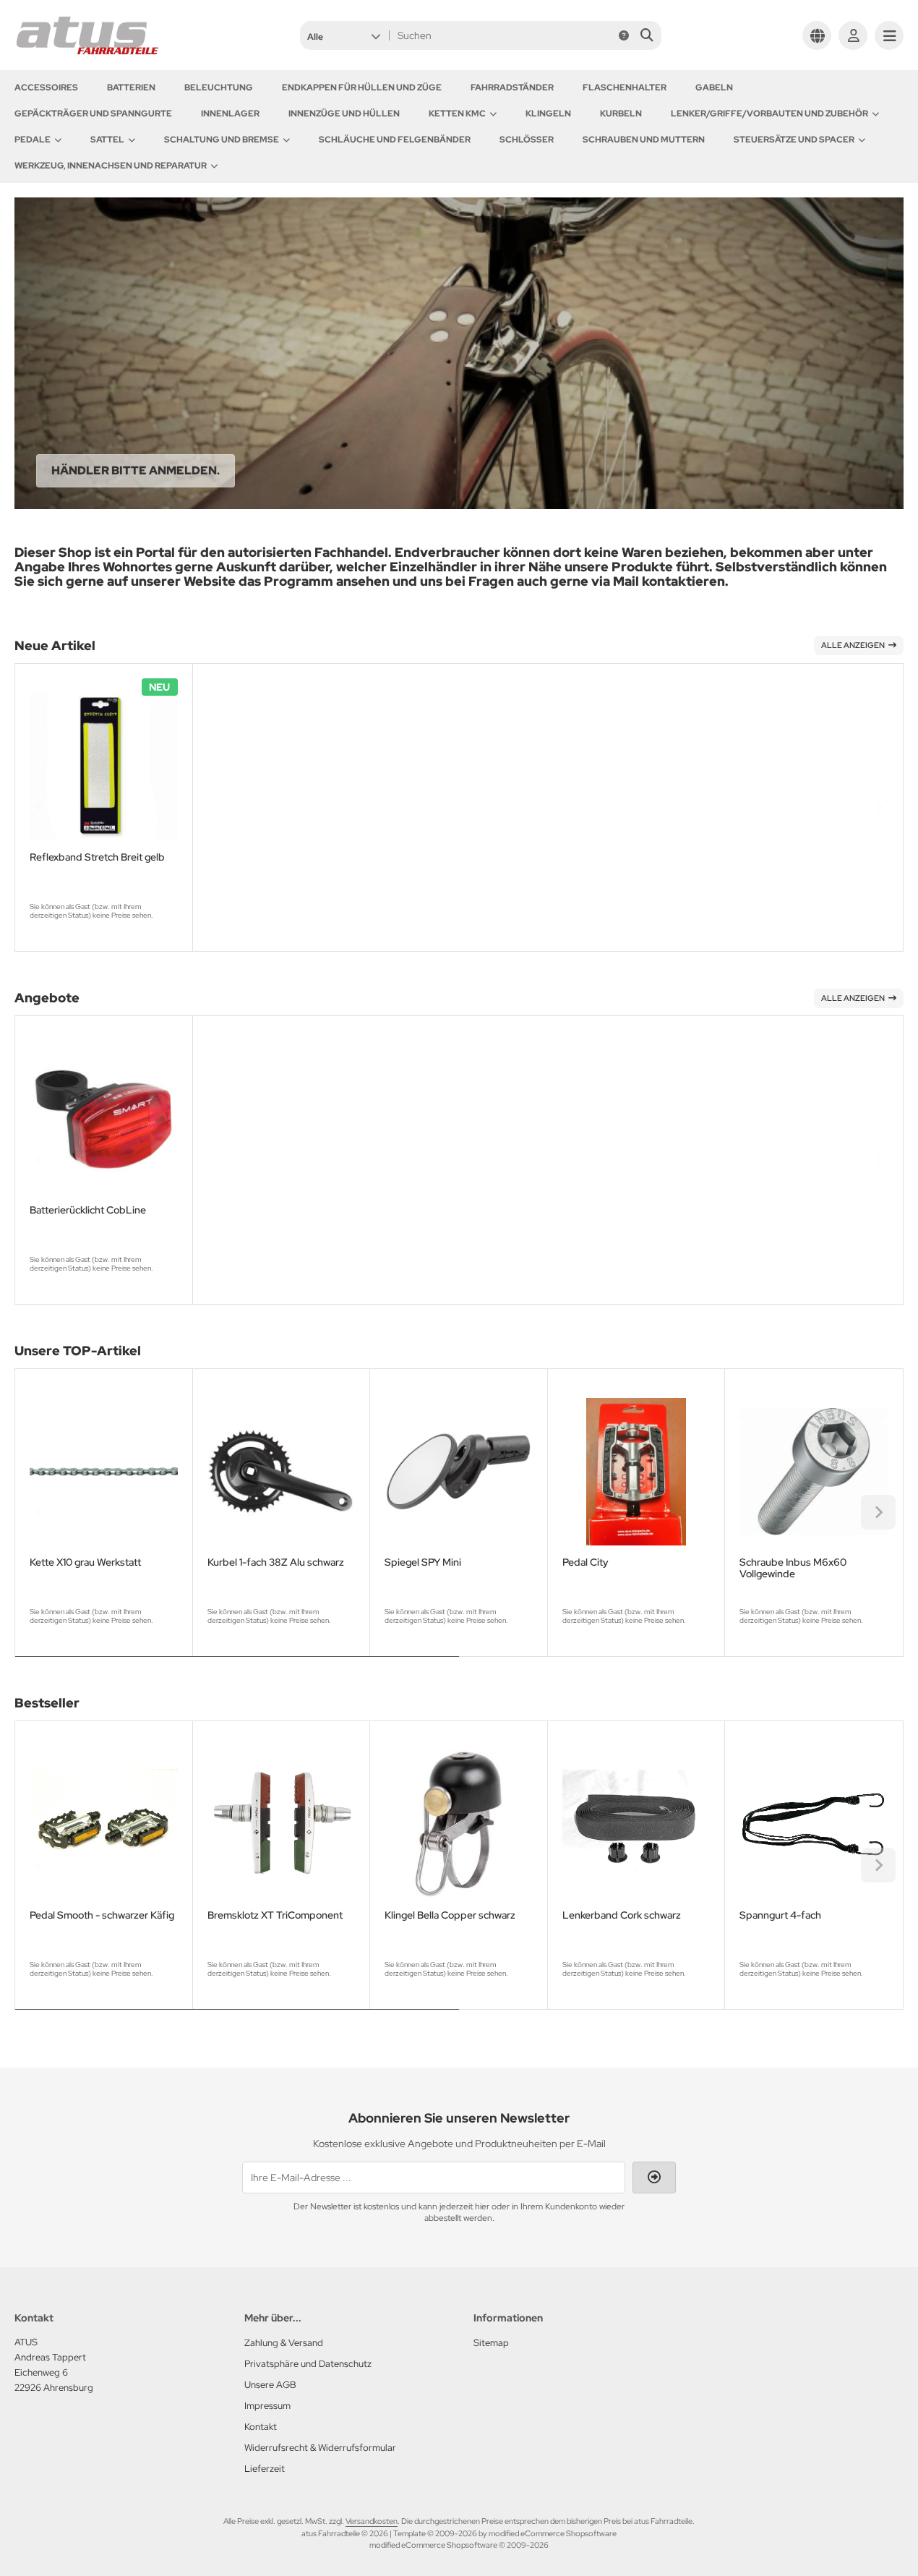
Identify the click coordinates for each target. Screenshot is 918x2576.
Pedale (33, 140)
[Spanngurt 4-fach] (814, 1824)
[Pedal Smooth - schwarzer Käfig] (104, 1824)
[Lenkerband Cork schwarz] (636, 1824)
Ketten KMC (457, 114)
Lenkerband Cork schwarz (622, 1915)
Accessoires (46, 88)
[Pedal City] (636, 1472)
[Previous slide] (40, 807)
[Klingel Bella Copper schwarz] (459, 1824)
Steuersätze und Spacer (794, 140)
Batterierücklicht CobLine (88, 1210)
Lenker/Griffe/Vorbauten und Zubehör (769, 114)
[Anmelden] (853, 35)
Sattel (107, 140)
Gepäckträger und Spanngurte (93, 114)
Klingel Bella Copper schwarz (450, 1915)
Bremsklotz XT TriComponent (275, 1915)
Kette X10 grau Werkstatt (85, 1562)
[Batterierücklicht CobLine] (104, 1119)
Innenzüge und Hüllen (344, 114)
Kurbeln (621, 114)
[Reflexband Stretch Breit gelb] (104, 767)
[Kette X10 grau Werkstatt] (104, 1472)
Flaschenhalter (625, 88)
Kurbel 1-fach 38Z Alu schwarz (276, 1562)
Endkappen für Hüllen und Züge (362, 88)
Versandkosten (372, 2521)
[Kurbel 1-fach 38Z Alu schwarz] (282, 1472)
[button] (344, 35)
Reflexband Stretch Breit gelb (97, 857)
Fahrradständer (512, 88)
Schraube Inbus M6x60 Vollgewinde (793, 1568)
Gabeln (714, 88)
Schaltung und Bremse (222, 140)
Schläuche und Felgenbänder (395, 140)
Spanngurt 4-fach (780, 1915)
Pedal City (585, 1562)
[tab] (237, 1667)
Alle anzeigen (853, 645)
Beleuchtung (219, 88)
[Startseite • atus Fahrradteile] (87, 52)
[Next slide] (878, 807)
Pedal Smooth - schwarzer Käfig (102, 1915)
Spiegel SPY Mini (423, 1562)
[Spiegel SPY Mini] (459, 1472)
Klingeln (548, 114)
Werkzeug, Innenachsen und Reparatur (111, 166)
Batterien (131, 88)
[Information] (624, 35)
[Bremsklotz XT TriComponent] (282, 1824)
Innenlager (230, 114)
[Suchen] (647, 35)
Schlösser (527, 140)
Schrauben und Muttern (644, 140)
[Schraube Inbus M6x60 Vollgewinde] (814, 1472)
